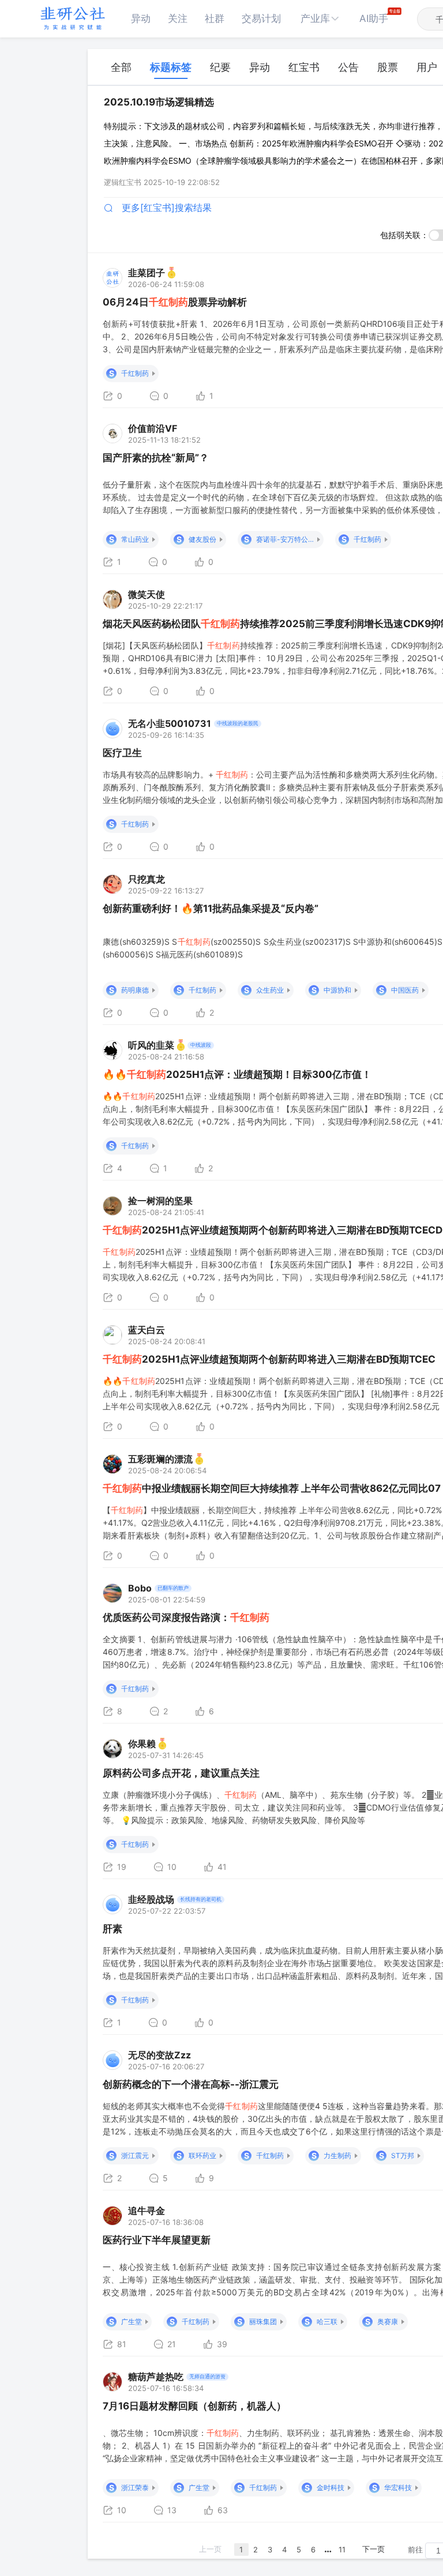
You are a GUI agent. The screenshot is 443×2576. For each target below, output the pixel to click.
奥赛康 (388, 2322)
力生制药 (337, 2156)
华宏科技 (398, 2488)
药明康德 (135, 990)
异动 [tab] (260, 67)
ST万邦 (403, 2156)
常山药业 (135, 539)
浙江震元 (135, 2156)
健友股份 (202, 539)
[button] (320, 19)
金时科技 (331, 2488)
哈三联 (327, 2322)
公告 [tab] (348, 67)
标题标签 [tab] (171, 67)
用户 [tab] (427, 67)
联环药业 (202, 2156)
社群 (215, 18)
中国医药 (405, 990)
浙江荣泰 (135, 2488)
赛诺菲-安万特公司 (285, 539)
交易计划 (261, 18)
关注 (178, 18)
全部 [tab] (121, 67)
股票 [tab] (388, 67)
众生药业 (270, 990)
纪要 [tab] (220, 67)
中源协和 (337, 990)
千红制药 (135, 373)
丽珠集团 (263, 2322)
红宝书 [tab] (304, 67)
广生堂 (132, 2322)
